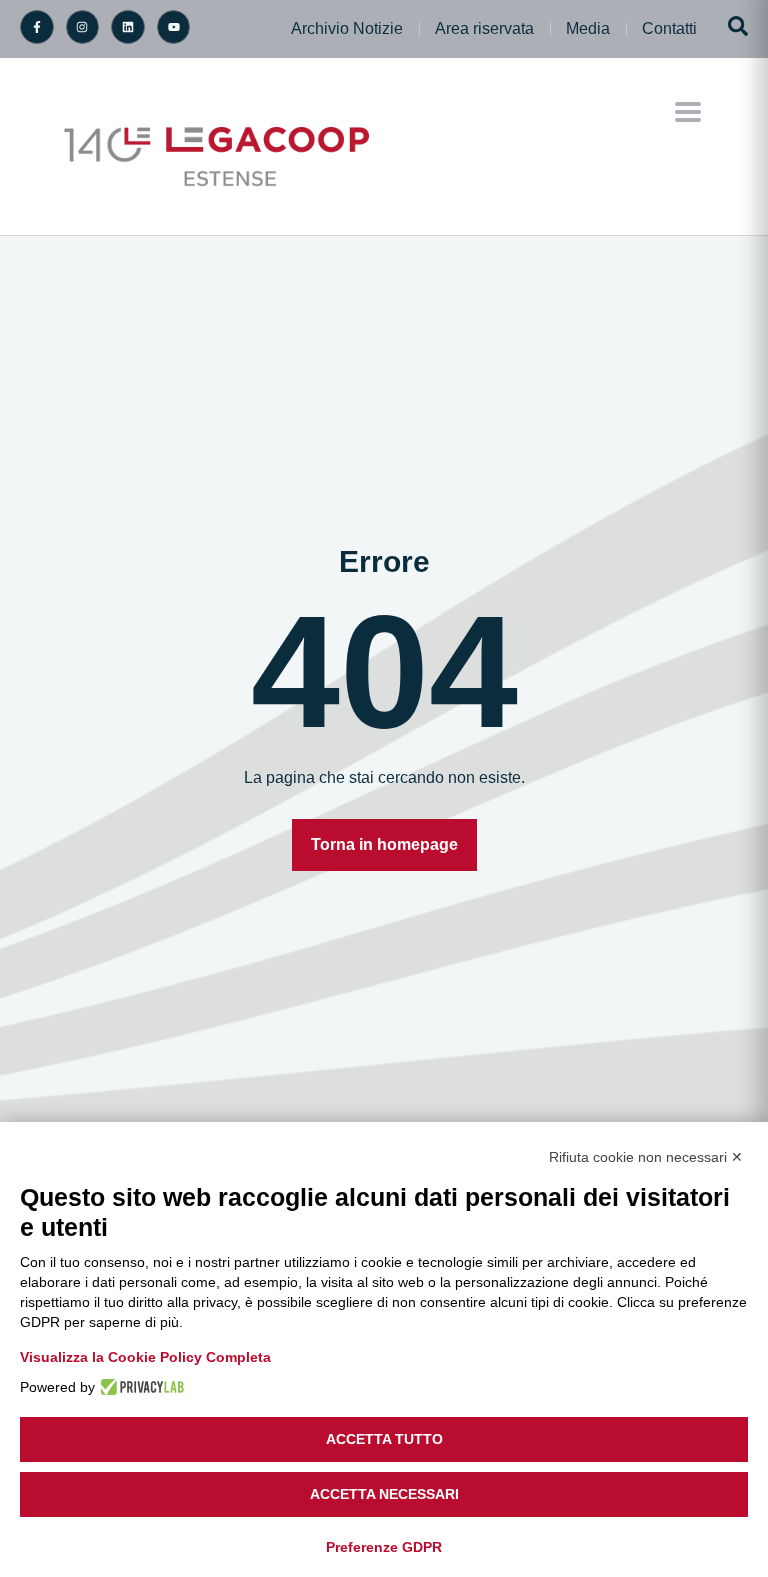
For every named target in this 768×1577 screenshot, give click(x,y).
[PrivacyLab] (139, 1387)
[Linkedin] (128, 27)
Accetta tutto (384, 1439)
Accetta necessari (384, 1494)
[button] (688, 112)
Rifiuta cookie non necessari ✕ (646, 1157)
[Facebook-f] (37, 27)
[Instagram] (83, 27)
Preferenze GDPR (384, 1547)
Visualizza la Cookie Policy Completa (145, 1357)
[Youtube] (174, 27)
